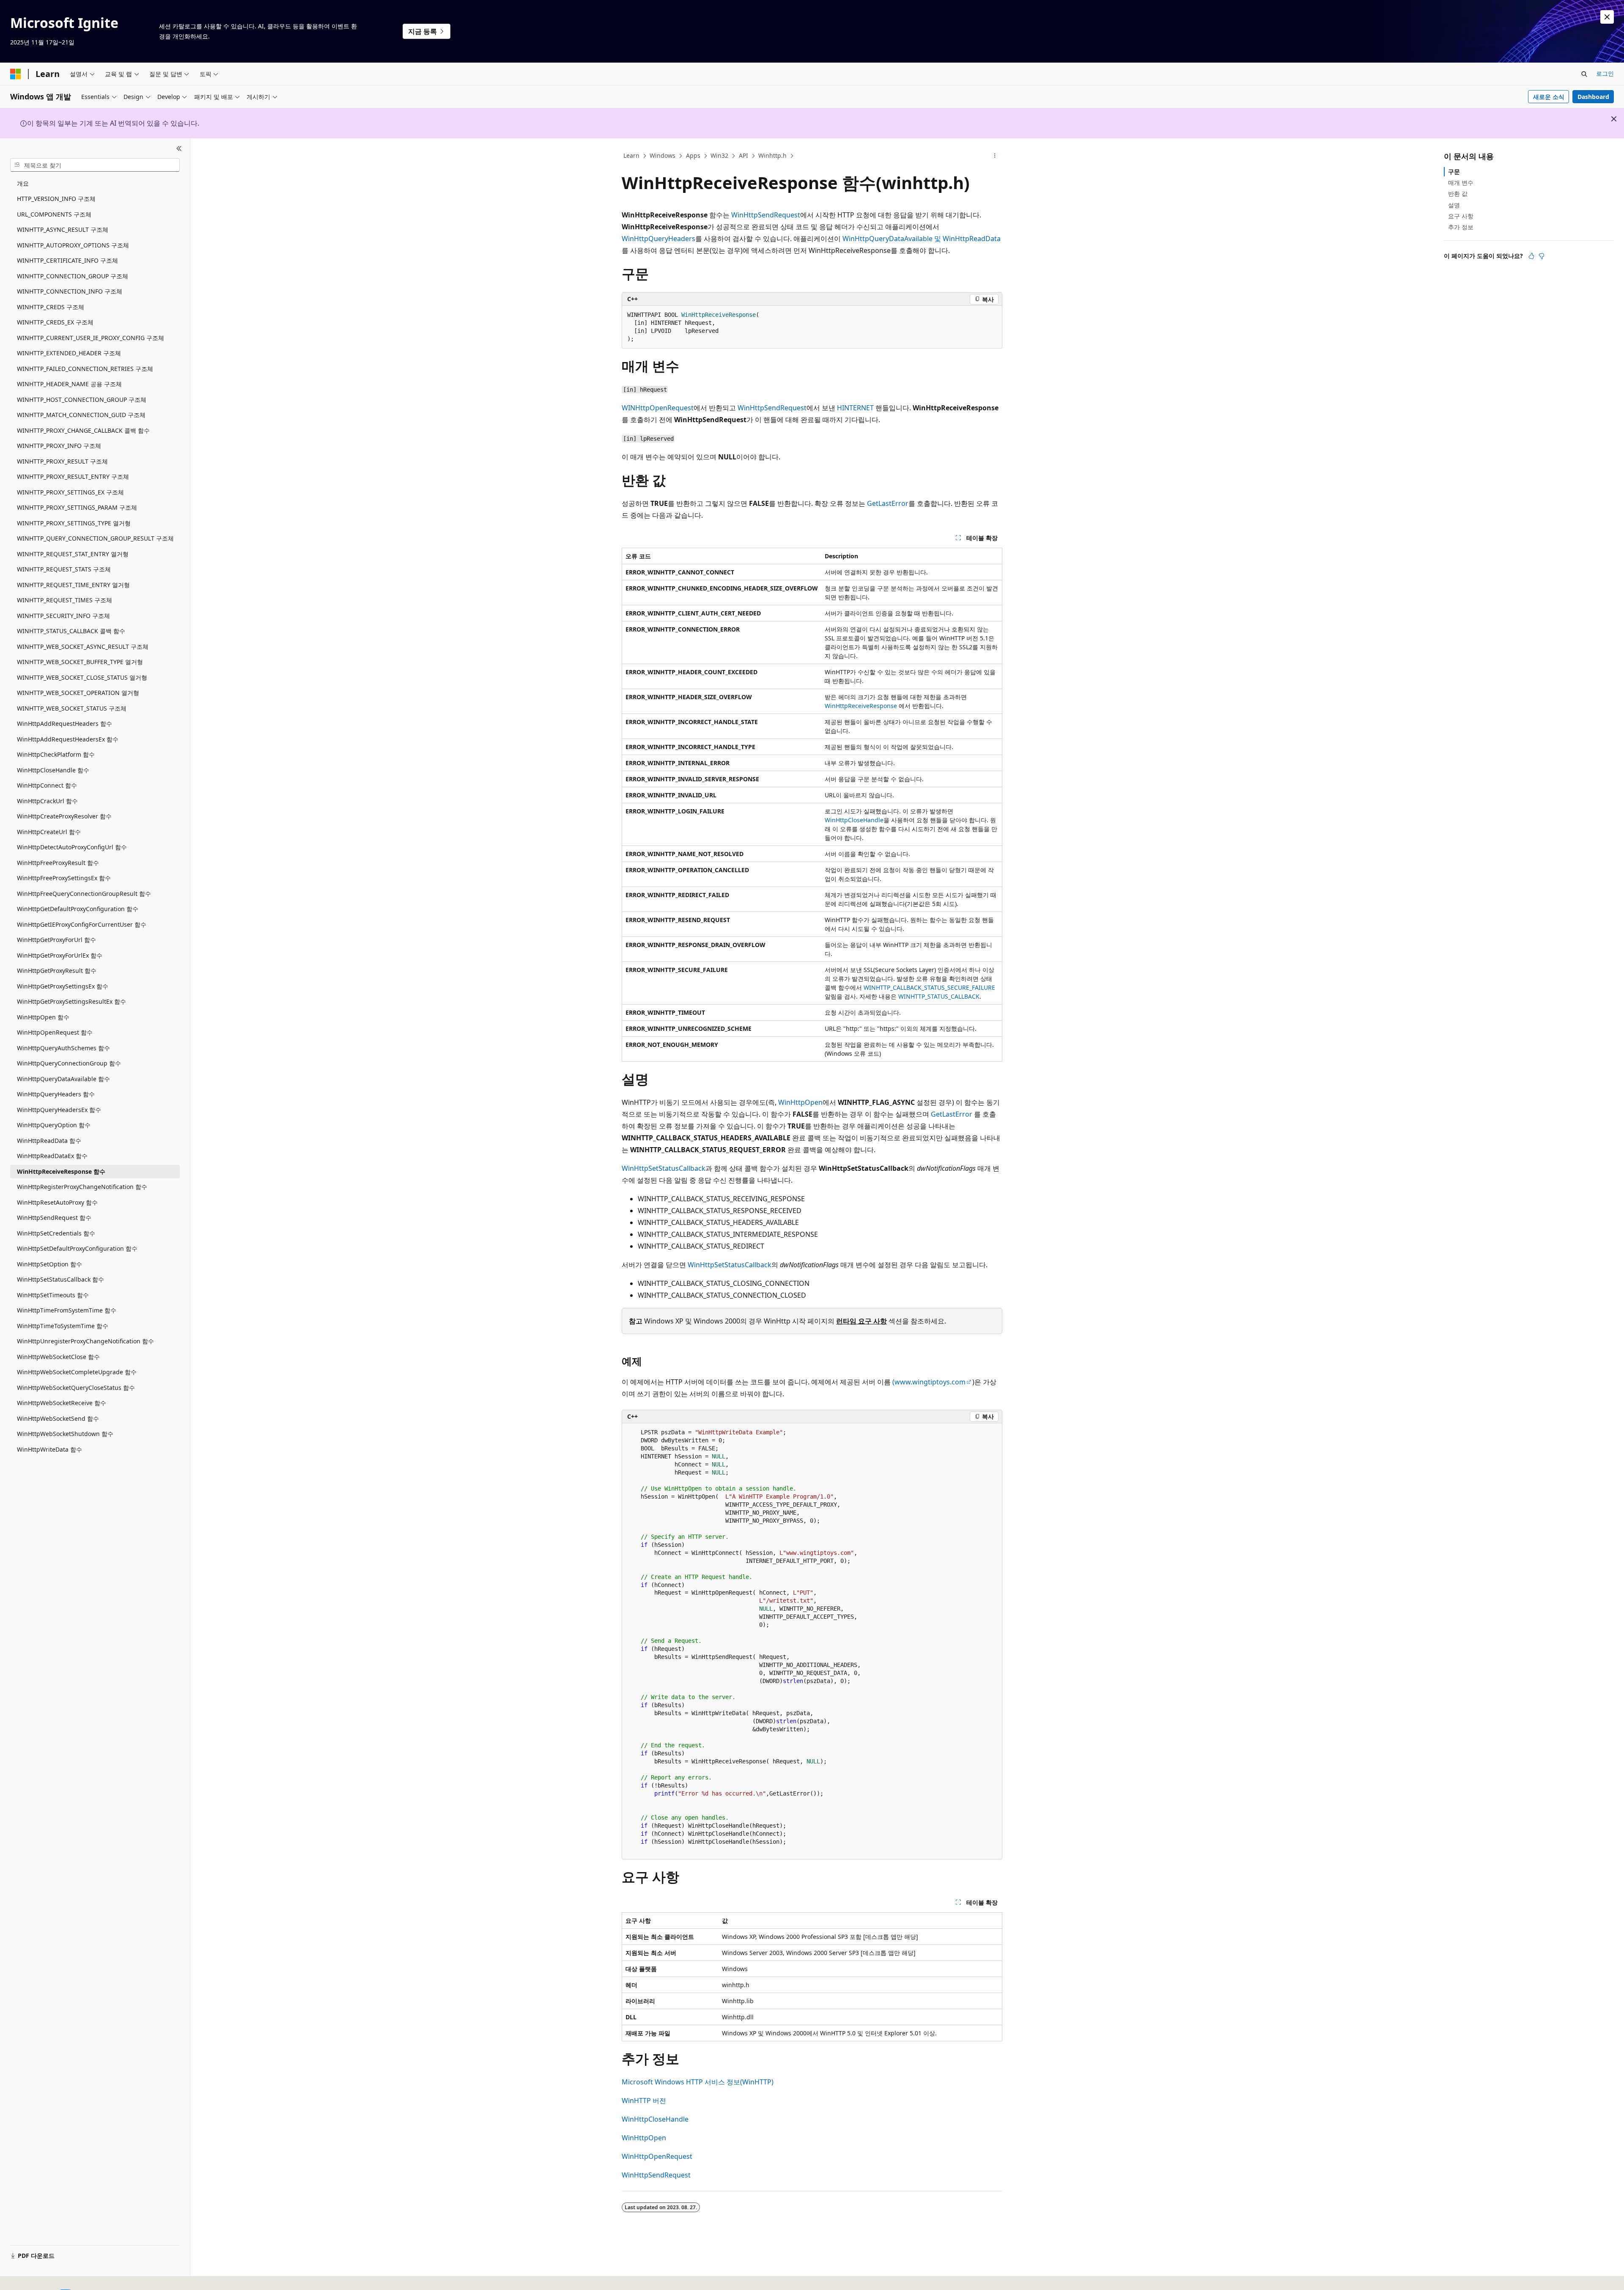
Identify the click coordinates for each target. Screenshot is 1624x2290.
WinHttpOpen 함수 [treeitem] (43, 1017)
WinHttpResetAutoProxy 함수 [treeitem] (57, 1202)
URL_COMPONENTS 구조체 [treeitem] (54, 214)
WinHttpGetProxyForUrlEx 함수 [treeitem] (60, 955)
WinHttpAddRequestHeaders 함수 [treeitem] (64, 724)
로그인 (1605, 73)
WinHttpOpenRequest (657, 2156)
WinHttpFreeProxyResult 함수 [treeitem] (58, 863)
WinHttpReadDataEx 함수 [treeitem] (52, 1156)
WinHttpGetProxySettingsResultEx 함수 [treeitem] (71, 1001)
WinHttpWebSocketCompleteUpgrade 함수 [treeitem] (77, 1372)
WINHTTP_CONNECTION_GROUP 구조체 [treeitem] (73, 276)
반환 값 (1458, 194)
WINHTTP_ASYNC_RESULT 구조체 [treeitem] (63, 229)
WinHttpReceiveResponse (861, 706)
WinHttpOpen (800, 1102)
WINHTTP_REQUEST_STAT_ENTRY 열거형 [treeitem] (73, 554)
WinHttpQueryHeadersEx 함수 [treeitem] (59, 1110)
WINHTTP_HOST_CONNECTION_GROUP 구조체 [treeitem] (82, 400)
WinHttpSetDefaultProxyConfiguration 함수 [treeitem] (77, 1248)
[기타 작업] (995, 156)
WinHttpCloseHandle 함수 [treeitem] (53, 770)
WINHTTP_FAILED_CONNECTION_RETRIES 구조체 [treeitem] (85, 369)
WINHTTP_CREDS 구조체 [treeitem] (51, 307)
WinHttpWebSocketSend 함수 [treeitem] (58, 1418)
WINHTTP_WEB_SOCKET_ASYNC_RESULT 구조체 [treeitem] (83, 647)
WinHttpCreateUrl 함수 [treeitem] (49, 832)
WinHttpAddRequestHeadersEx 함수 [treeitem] (68, 739)
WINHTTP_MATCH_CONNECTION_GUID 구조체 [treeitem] (81, 415)
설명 (1454, 205)
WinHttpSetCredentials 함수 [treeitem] (56, 1233)
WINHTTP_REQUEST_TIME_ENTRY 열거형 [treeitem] (73, 585)
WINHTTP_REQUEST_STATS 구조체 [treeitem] (64, 569)
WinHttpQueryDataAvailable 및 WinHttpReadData (922, 239)
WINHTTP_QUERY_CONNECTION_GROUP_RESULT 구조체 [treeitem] (95, 538)
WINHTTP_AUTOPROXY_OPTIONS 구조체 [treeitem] (73, 245)
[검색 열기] (1584, 74)
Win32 (719, 155)
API (743, 155)
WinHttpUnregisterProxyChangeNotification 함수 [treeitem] (85, 1341)
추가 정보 (1461, 227)
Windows (662, 155)
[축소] (179, 148)
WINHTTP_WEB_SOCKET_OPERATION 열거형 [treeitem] (78, 693)
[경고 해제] (1607, 17)
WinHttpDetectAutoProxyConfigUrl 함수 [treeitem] (72, 847)
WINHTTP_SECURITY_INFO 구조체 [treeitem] (63, 616)
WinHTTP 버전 (644, 2101)
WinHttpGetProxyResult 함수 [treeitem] (57, 971)
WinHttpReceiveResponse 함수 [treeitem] (61, 1171)
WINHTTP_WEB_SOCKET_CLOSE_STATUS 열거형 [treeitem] (82, 677)
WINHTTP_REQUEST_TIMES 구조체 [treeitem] (64, 600)
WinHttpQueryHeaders (658, 239)
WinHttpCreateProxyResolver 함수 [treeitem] (64, 816)
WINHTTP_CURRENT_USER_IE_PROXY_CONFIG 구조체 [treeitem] (91, 338)
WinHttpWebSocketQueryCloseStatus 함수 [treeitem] (76, 1388)
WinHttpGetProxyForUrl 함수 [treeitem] (56, 940)
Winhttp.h (772, 155)
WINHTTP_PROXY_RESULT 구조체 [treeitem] (62, 461)
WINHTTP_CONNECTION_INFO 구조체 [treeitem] (70, 291)
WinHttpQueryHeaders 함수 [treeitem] (56, 1094)
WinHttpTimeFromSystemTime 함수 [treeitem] (67, 1310)
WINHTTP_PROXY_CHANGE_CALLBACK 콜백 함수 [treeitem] (83, 430)
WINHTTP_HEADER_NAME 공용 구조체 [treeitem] (69, 384)
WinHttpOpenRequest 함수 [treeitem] (55, 1032)
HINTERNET (855, 408)
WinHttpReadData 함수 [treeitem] (49, 1141)
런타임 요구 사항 (861, 1321)
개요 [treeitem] (23, 183)
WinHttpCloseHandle (854, 820)
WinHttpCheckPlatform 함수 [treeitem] (56, 754)
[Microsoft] (16, 74)
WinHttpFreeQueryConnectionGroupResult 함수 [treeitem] (84, 894)
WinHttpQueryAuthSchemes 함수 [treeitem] (63, 1048)
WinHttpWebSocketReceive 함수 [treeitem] (62, 1403)
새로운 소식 (1549, 97)
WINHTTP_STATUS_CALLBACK (939, 996)
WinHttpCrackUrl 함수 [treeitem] (47, 801)
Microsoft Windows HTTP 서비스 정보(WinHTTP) (698, 2082)
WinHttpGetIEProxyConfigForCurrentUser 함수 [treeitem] (82, 924)
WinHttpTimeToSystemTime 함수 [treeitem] (63, 1326)
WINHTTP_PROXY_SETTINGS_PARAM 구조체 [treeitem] (77, 507)
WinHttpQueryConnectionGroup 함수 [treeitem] (69, 1063)
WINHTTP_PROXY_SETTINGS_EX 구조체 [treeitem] (70, 492)
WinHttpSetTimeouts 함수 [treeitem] (53, 1295)
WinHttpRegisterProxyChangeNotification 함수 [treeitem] (82, 1187)
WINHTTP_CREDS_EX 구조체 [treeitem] (55, 322)
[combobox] (95, 165)
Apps (693, 155)
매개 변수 (1461, 183)
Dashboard (1593, 97)
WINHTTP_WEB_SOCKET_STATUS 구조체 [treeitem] (72, 708)
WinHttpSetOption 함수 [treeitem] (49, 1264)
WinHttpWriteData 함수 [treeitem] (49, 1449)
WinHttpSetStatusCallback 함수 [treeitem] (60, 1279)
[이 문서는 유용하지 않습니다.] (1542, 256)
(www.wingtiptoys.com (929, 1382)
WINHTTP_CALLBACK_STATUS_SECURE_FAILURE (929, 987)
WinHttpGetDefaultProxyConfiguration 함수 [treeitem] (78, 909)
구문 (1454, 172)
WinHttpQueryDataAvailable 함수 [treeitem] (63, 1079)
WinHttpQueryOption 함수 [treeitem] (54, 1125)
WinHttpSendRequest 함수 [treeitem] (54, 1218)
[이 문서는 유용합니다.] (1531, 256)
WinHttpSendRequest (766, 215)
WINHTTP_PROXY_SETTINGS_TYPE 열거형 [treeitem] (74, 523)
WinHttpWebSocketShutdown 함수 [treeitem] (65, 1434)
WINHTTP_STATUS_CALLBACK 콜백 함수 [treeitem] (71, 631)
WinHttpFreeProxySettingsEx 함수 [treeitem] (64, 878)
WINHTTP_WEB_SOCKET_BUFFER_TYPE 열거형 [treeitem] (80, 662)
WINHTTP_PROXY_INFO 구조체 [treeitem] (59, 446)
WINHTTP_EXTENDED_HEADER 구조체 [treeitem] (69, 353)
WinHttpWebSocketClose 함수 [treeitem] (58, 1357)
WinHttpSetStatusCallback (664, 1168)
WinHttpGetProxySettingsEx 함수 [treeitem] (63, 986)
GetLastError (888, 503)
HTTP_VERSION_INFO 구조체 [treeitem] (56, 199)
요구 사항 (1461, 216)
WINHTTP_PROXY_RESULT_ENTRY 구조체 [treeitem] (73, 476)
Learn (631, 155)
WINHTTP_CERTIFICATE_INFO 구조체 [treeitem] (67, 260)
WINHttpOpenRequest (658, 408)
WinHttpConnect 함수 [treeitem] (47, 785)
